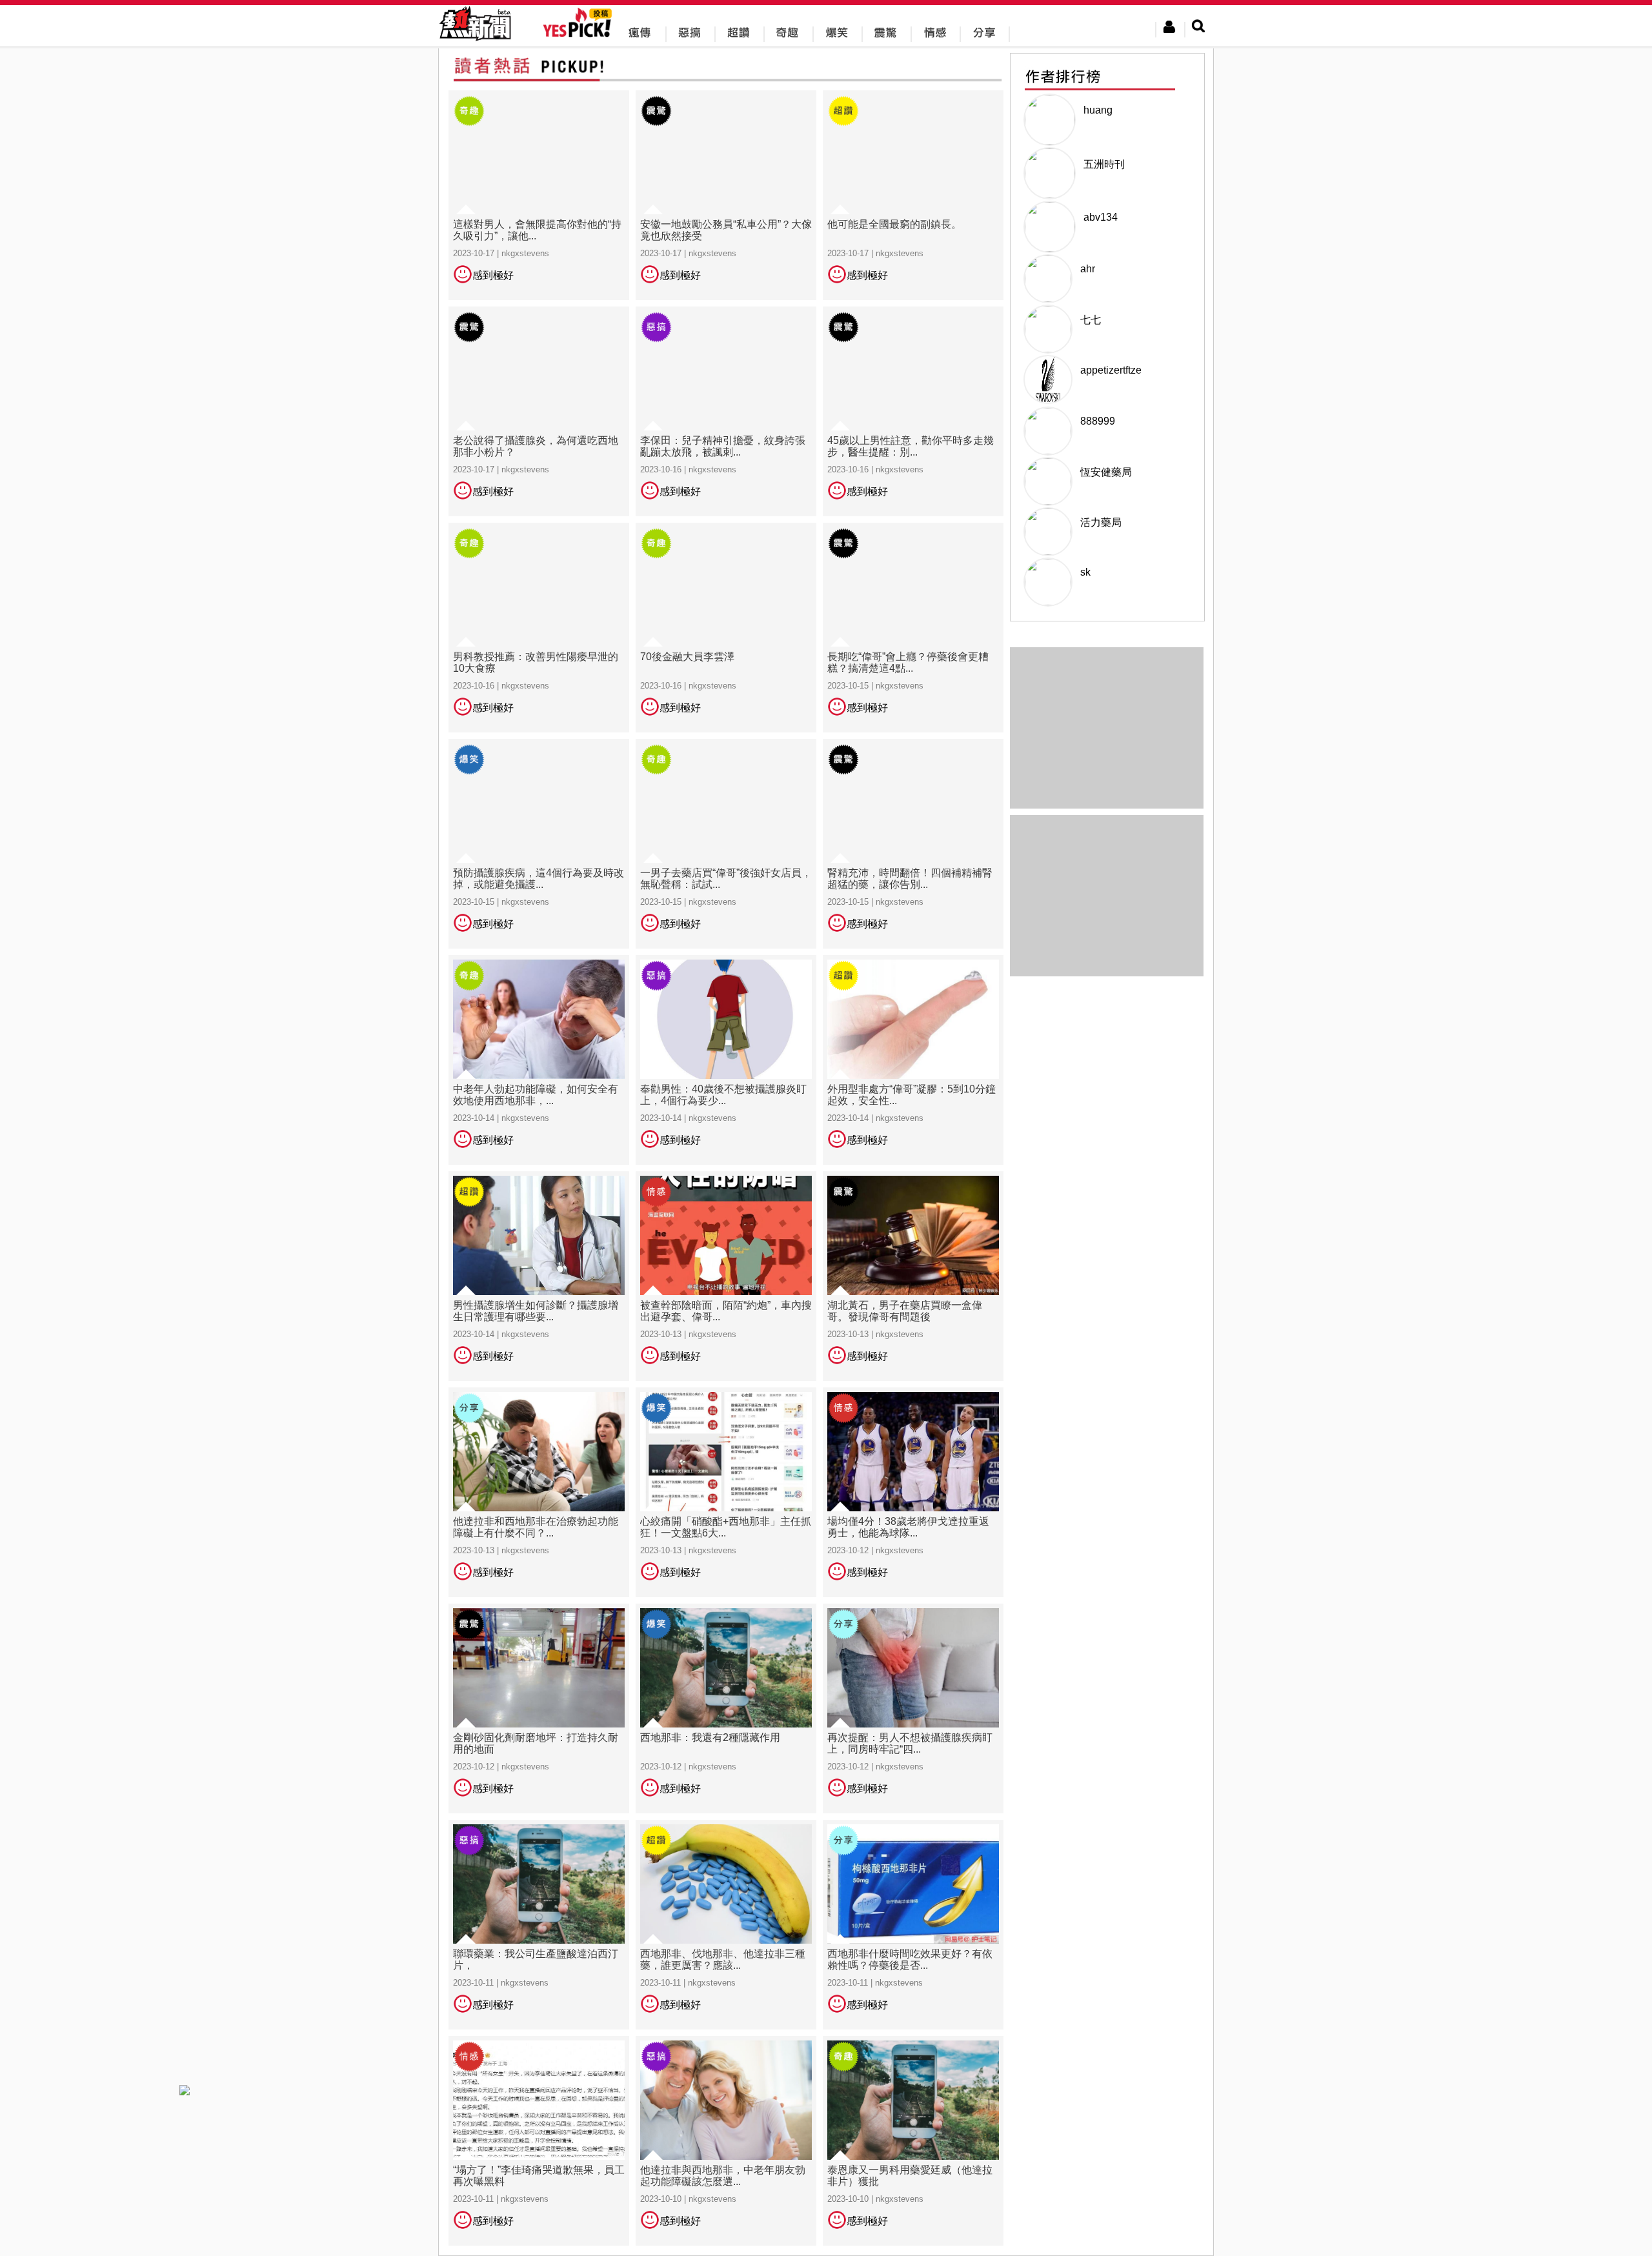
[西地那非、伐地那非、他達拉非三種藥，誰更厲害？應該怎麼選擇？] (726, 1924)
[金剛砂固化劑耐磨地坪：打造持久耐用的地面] (539, 1708)
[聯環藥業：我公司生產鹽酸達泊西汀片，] (539, 1924)
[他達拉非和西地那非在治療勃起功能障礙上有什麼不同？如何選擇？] (539, 1492)
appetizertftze (1111, 370)
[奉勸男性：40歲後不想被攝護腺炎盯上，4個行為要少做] (726, 1059)
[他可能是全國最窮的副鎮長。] (913, 195)
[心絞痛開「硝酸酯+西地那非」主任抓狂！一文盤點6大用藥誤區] (726, 1492)
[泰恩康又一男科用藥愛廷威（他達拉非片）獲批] (913, 2140)
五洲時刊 (1104, 164)
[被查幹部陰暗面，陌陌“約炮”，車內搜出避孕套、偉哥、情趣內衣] (726, 1275)
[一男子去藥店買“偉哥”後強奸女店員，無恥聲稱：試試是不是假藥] (726, 843)
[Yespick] (580, 35)
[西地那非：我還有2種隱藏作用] (726, 1708)
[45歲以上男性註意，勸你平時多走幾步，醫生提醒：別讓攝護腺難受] (913, 411)
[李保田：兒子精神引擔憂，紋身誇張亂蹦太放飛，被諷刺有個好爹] (726, 411)
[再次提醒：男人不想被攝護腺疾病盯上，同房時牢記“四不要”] (913, 1708)
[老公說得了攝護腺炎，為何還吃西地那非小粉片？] (539, 411)
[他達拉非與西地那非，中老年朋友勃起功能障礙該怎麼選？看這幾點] (726, 2140)
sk (1085, 572)
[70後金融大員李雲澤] (726, 627)
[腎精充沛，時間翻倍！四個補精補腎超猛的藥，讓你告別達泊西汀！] (913, 843)
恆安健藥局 (1106, 472)
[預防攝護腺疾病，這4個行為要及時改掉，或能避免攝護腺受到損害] (539, 843)
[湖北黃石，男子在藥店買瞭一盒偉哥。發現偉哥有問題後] (913, 1275)
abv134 (1101, 217)
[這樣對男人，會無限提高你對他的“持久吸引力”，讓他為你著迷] (539, 195)
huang (1098, 110)
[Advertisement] (1107, 896)
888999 (1098, 421)
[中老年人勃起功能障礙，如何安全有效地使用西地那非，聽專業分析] (539, 1059)
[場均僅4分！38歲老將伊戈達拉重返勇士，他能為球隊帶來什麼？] (913, 1492)
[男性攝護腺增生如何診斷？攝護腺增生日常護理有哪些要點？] (539, 1275)
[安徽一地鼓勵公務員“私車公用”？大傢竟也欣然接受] (726, 195)
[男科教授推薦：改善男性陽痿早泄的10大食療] (539, 627)
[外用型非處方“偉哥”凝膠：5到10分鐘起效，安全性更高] (913, 1059)
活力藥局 (1101, 522)
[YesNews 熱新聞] (475, 42)
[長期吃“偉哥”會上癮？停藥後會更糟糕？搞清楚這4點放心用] (913, 627)
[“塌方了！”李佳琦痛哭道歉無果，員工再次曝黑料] (539, 2140)
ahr (1088, 269)
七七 (1091, 320)
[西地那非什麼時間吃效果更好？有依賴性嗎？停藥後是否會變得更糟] (913, 1924)
